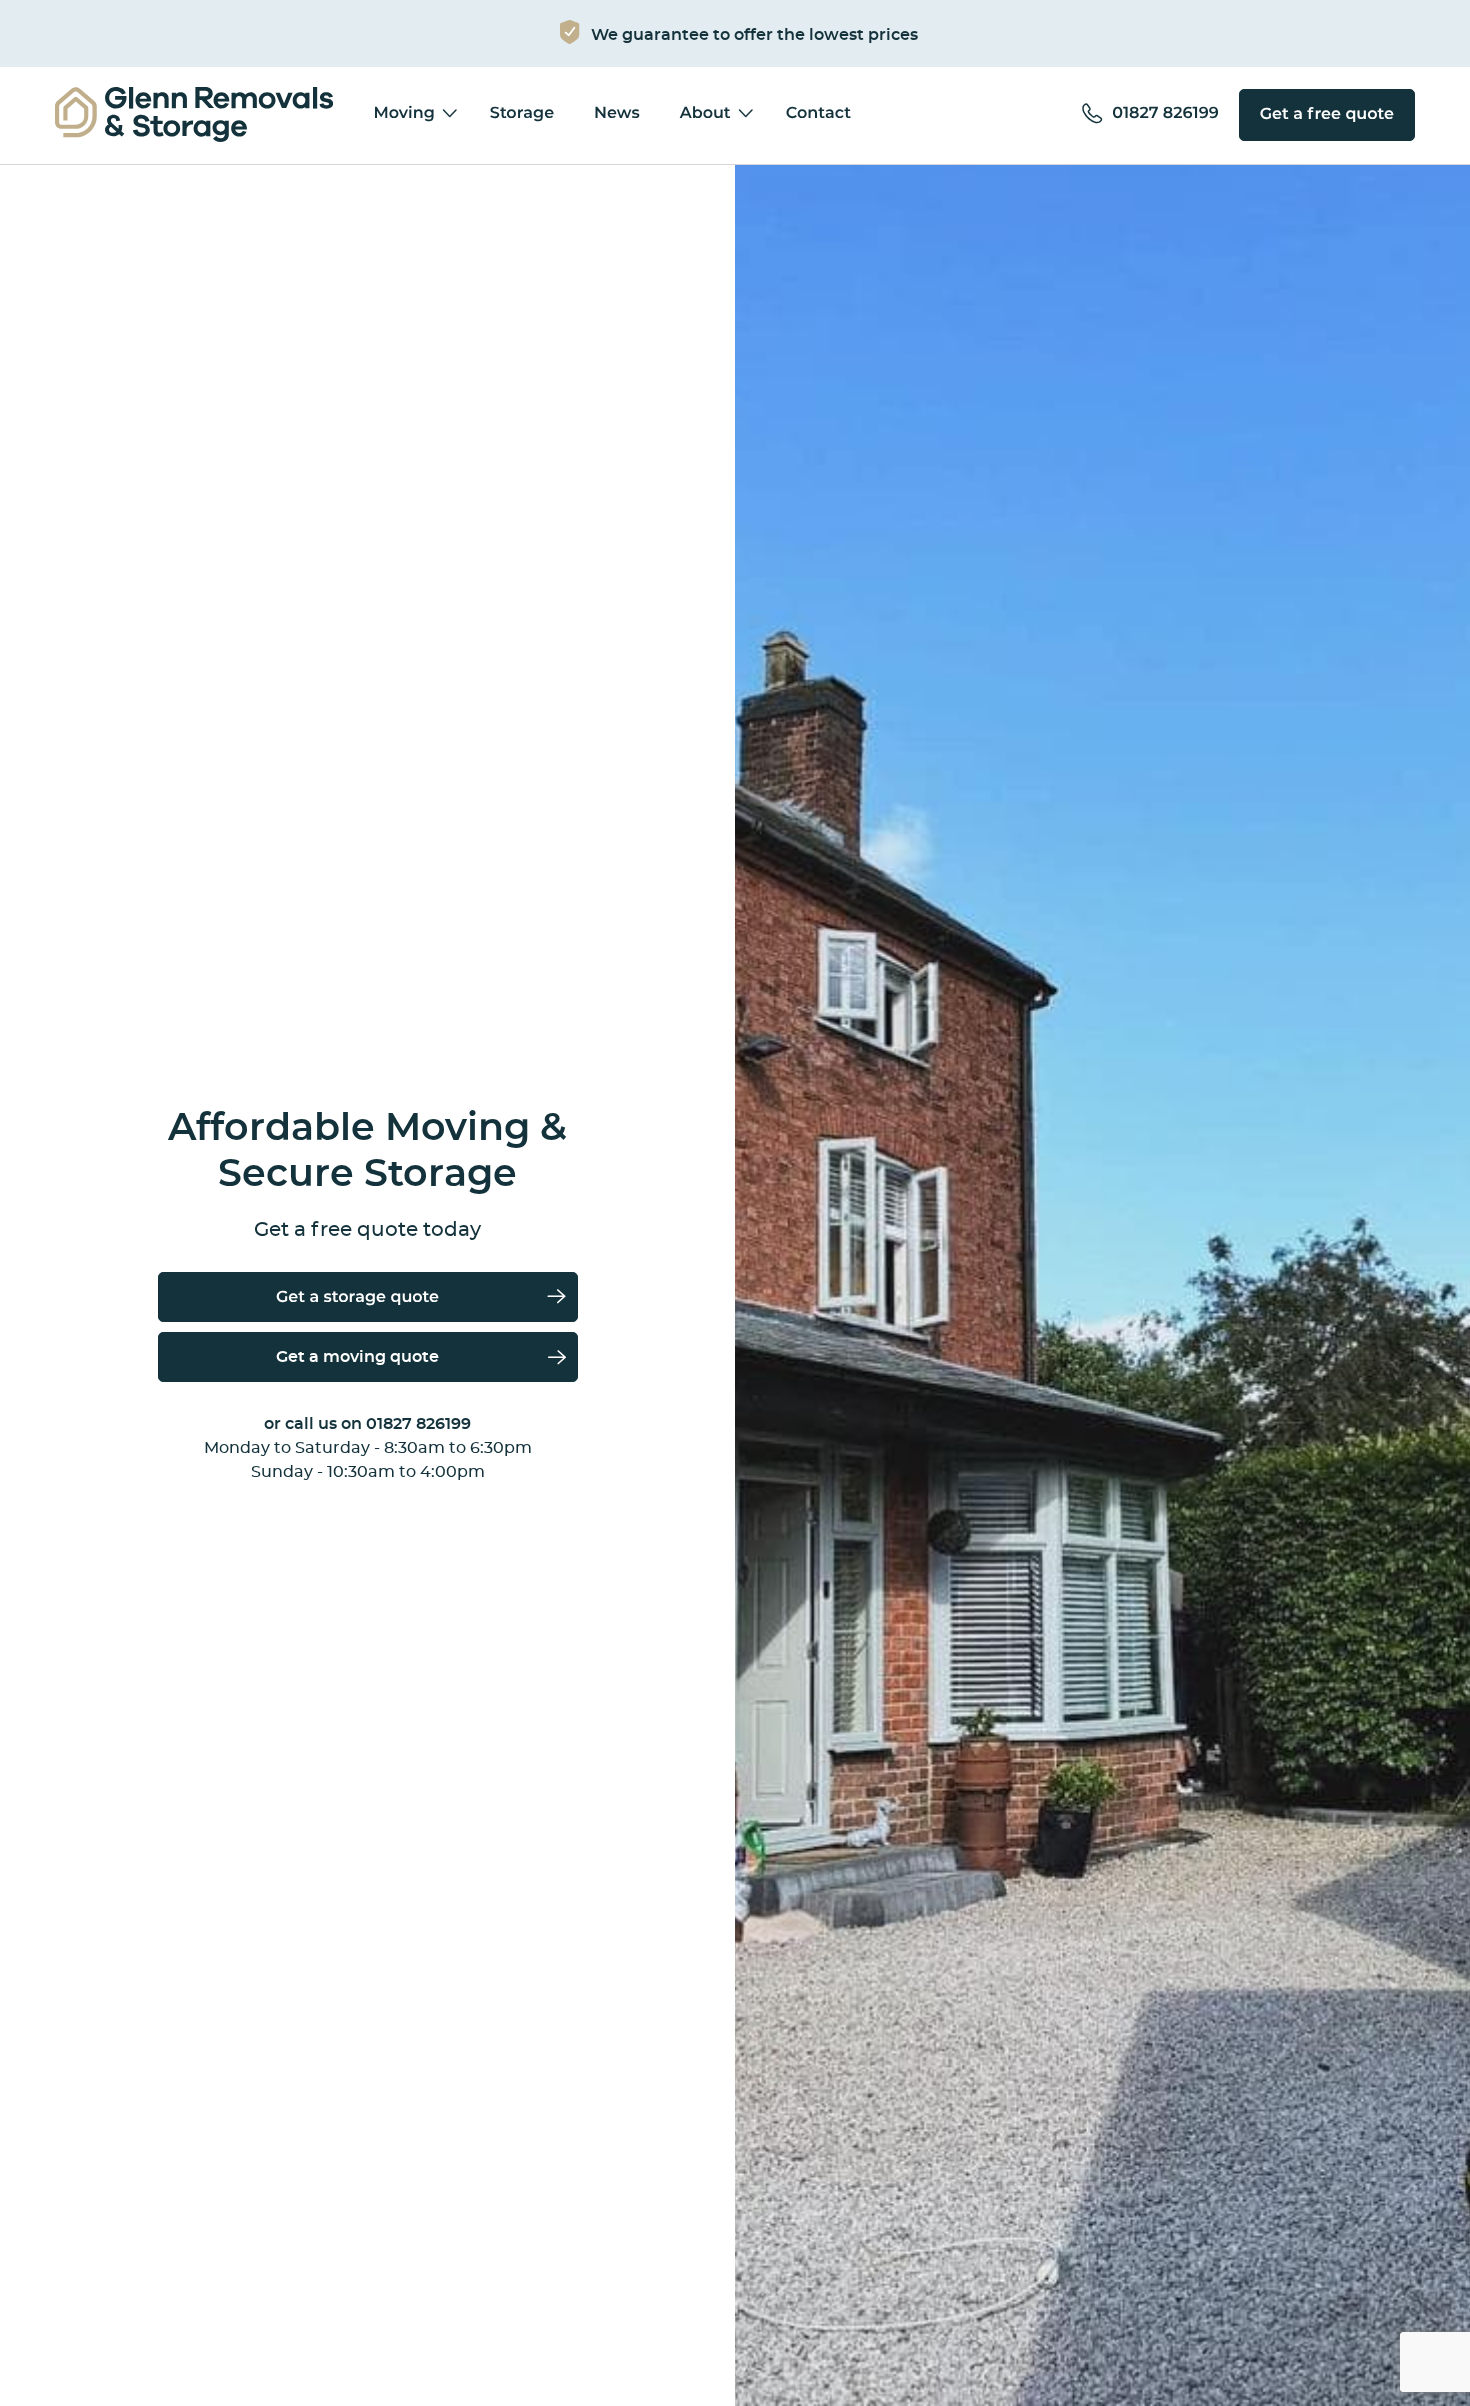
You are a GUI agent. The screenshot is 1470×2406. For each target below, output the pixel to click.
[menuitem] (194, 115)
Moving (403, 114)
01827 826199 (418, 1424)
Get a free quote (1327, 115)
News (617, 114)
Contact (818, 114)
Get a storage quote (357, 1298)
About (705, 114)
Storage (522, 114)
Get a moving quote (357, 1357)
